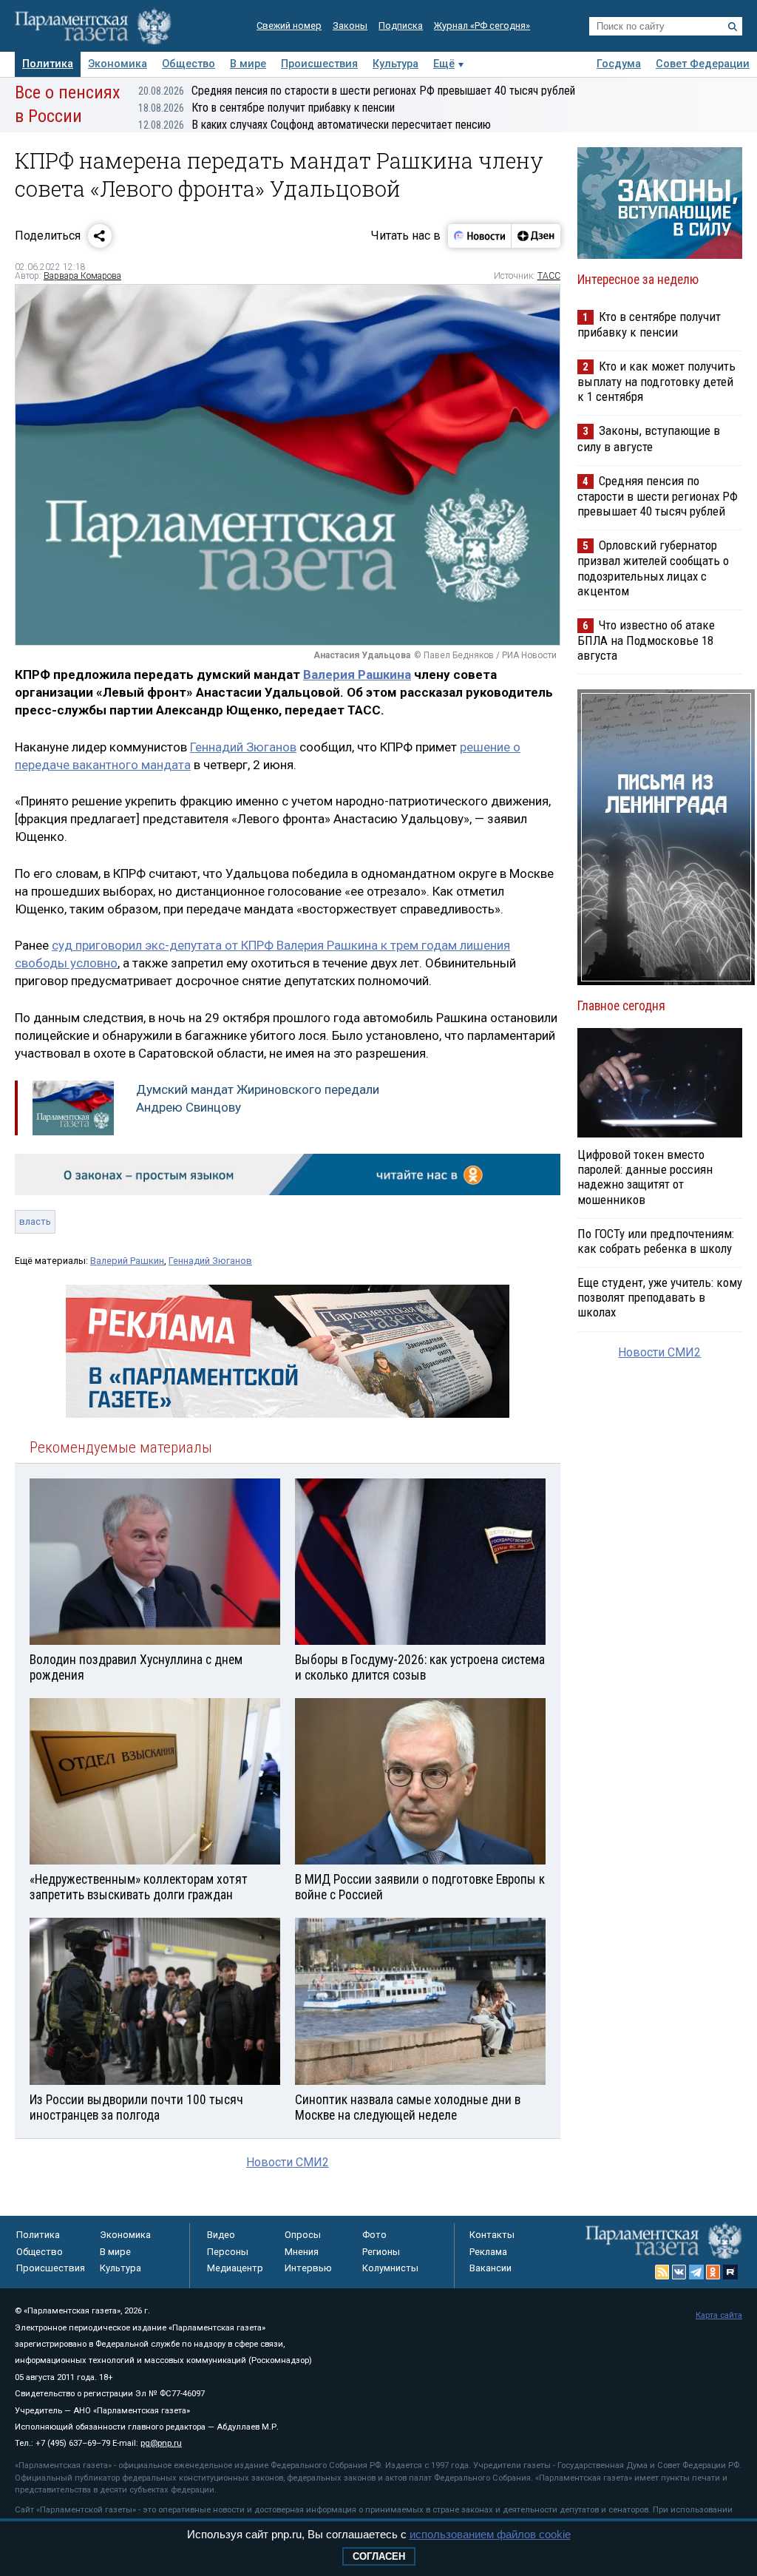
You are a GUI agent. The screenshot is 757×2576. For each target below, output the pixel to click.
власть (35, 1221)
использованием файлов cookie (490, 2534)
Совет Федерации (703, 64)
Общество (189, 64)
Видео (221, 2235)
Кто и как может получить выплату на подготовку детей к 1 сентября (656, 381)
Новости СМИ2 (288, 2162)
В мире (248, 64)
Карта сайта (719, 2315)
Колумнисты (390, 2268)
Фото (374, 2235)
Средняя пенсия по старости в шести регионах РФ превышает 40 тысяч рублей (357, 91)
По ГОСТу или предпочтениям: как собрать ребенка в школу (656, 1241)
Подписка (401, 26)
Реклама (488, 2252)
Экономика (118, 64)
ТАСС (549, 276)
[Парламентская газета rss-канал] (662, 2272)
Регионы (381, 2252)
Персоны (228, 2252)
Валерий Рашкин (127, 1261)
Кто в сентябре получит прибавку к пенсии (267, 108)
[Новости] (480, 236)
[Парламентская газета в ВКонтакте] (679, 2272)
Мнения (302, 2252)
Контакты (492, 2235)
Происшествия (319, 64)
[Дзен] (536, 236)
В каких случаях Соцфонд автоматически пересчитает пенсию (315, 125)
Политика (48, 64)
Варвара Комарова (82, 276)
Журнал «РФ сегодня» (482, 26)
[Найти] (733, 27)
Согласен (379, 2556)
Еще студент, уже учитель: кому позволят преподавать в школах (660, 1297)
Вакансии (490, 2268)
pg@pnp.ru (161, 2443)
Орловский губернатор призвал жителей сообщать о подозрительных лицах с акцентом (653, 568)
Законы (350, 26)
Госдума (619, 64)
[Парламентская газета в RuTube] (730, 2272)
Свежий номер (289, 26)
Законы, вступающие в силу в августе (649, 438)
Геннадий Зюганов (243, 747)
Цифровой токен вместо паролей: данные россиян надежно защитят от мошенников (645, 1177)
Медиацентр (235, 2268)
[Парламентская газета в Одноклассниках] (713, 2272)
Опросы (303, 2235)
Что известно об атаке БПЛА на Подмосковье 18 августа (646, 640)
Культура (396, 64)
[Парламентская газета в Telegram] (696, 2272)
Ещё (444, 64)
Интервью (308, 2268)
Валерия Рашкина (357, 675)
